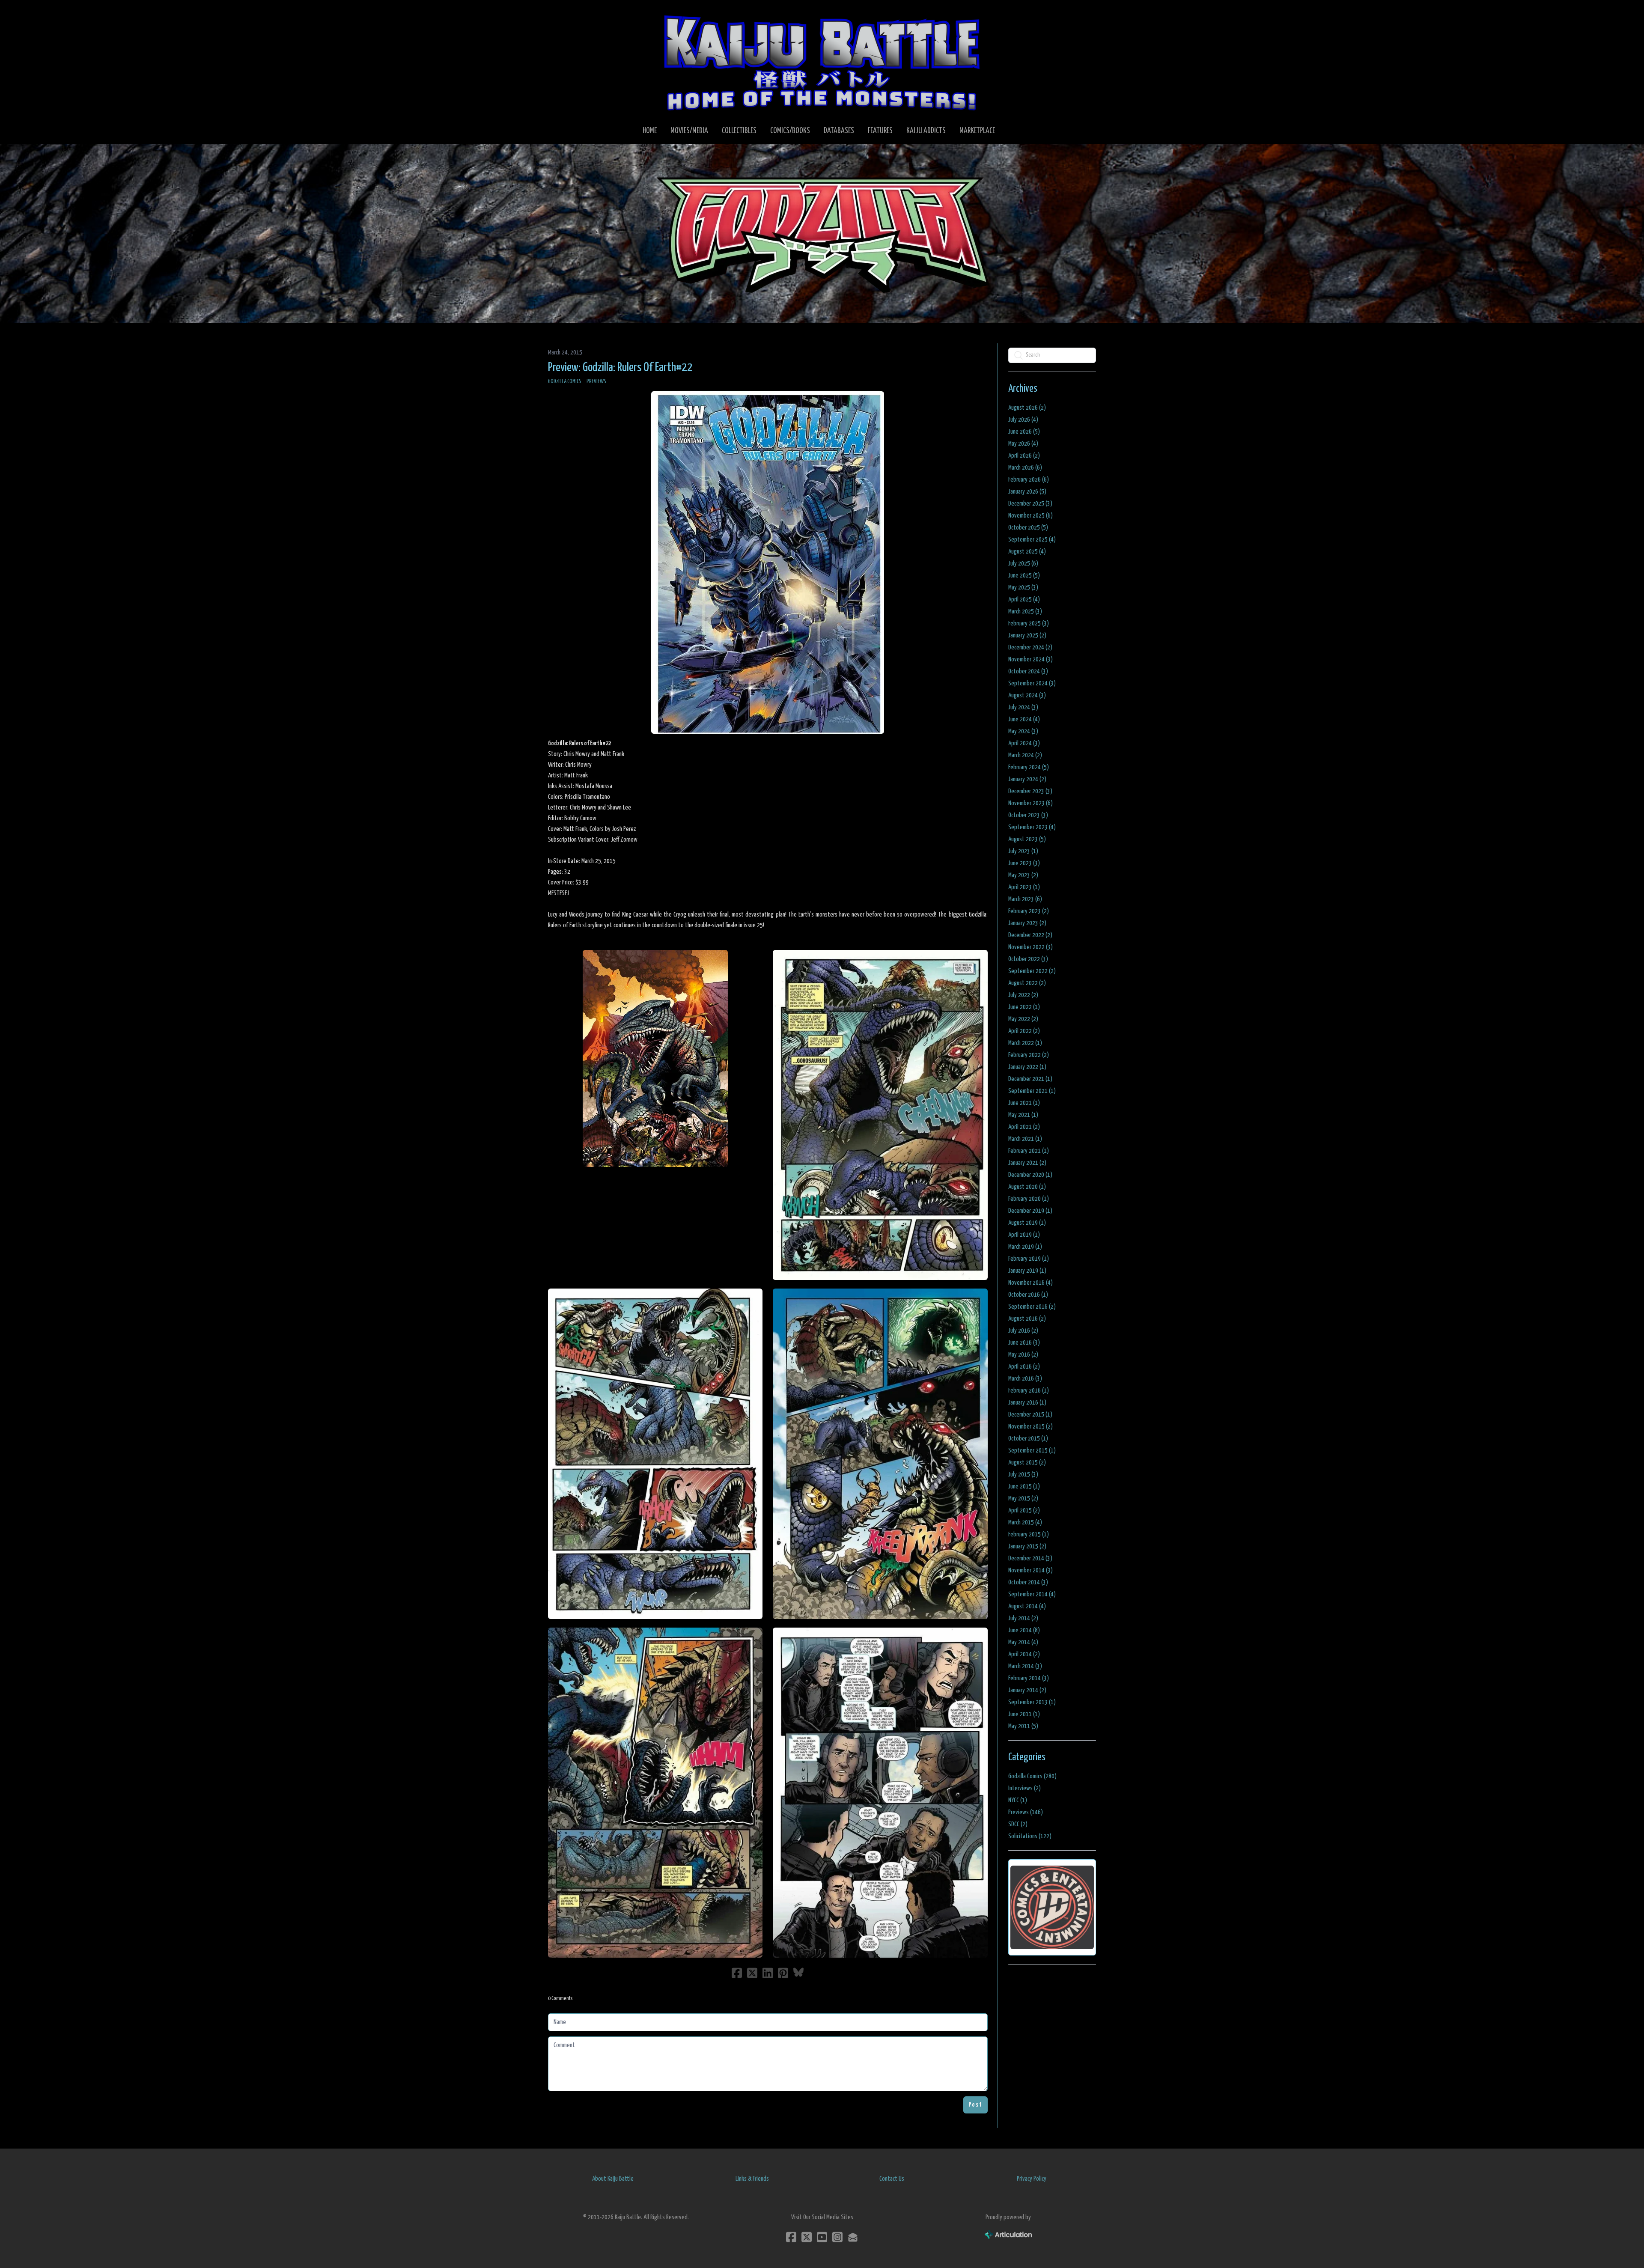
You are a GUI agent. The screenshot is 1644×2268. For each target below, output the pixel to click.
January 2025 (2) (1027, 635)
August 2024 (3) (1027, 695)
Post (975, 2105)
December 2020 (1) (1030, 1175)
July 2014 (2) (1023, 1618)
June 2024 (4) (1024, 719)
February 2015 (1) (1029, 1534)
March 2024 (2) (1025, 755)
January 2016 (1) (1027, 1403)
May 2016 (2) (1023, 1355)
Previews (596, 382)
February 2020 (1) (1029, 1199)
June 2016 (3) (1024, 1343)
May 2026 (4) (1023, 444)
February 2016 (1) (1029, 1391)
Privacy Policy (1032, 2179)
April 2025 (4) (1024, 600)
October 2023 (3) (1028, 815)
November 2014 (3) (1030, 1570)
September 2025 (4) (1032, 540)
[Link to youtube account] (822, 2237)
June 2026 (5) (1024, 432)
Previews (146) (1026, 1812)
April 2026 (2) (1024, 456)
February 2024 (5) (1029, 767)
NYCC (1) (1018, 1800)
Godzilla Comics (565, 382)
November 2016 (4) (1030, 1283)
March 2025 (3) (1025, 612)
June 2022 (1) (1024, 1007)
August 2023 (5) (1027, 839)
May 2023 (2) (1023, 875)
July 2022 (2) (1023, 995)
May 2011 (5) (1023, 1726)
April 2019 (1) (1024, 1235)
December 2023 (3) (1030, 791)
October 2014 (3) (1028, 1582)
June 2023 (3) (1024, 863)
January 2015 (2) (1027, 1546)
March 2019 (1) (1025, 1247)
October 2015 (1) (1028, 1439)
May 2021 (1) (1023, 1115)
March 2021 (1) (1025, 1139)
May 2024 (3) (1023, 731)
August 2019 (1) (1027, 1223)
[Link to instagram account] (837, 2237)
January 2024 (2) (1027, 779)
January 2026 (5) (1027, 492)
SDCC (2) (1018, 1824)
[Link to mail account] (853, 2237)
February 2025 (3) (1029, 624)
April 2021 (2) (1024, 1127)
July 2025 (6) (1023, 564)
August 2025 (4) (1027, 552)
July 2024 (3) (1023, 707)
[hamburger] (565, 14)
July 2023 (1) (1023, 851)
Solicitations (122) (1030, 1836)
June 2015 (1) (1024, 1487)
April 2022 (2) (1024, 1031)
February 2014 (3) (1029, 1678)
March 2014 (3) (1025, 1666)
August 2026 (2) (1027, 408)
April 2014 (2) (1024, 1654)
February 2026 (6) (1029, 480)
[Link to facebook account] (791, 2237)
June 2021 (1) (1024, 1103)
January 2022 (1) (1027, 1067)
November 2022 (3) (1030, 947)
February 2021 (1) (1029, 1151)
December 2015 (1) (1030, 1415)
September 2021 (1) (1032, 1091)
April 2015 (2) (1024, 1511)
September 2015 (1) (1032, 1451)
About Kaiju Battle (613, 2179)
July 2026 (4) (1023, 420)
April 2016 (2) (1024, 1367)
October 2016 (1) (1028, 1295)
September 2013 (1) (1032, 1702)
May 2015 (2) (1023, 1499)
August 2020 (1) (1027, 1187)
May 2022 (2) (1023, 1019)
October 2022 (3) (1028, 959)
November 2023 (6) (1030, 803)
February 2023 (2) (1029, 911)
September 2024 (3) (1032, 683)
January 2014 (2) (1027, 1690)
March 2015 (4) (1025, 1522)
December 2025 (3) (1030, 504)
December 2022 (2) (1030, 935)
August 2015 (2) (1027, 1463)
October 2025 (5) (1028, 528)
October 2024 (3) (1028, 671)
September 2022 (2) (1032, 971)
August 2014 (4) (1027, 1606)
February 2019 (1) (1029, 1259)
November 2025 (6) (1030, 516)
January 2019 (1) (1027, 1271)
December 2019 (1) (1030, 1211)
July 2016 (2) (1023, 1331)
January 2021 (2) (1027, 1163)
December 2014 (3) (1030, 1558)
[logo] (822, 63)
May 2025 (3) (1023, 588)
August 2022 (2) (1027, 983)
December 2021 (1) (1030, 1079)
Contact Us (892, 2179)
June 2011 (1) (1024, 1714)
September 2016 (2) (1032, 1307)
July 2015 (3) (1023, 1475)
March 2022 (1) (1025, 1043)
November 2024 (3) (1030, 659)
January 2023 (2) (1027, 923)
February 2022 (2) (1029, 1055)
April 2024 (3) (1024, 743)
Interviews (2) (1025, 1788)
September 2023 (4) (1032, 827)
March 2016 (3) (1025, 1379)
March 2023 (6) (1025, 899)
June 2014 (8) (1024, 1630)
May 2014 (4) (1023, 1642)
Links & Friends (752, 2179)
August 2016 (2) (1027, 1319)
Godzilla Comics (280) (1032, 1776)
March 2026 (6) (1025, 468)
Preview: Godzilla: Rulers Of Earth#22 (620, 368)
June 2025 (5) (1024, 576)
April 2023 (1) (1024, 887)
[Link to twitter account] (807, 2237)
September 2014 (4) (1032, 1594)
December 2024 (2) (1030, 647)
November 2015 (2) (1030, 1427)
